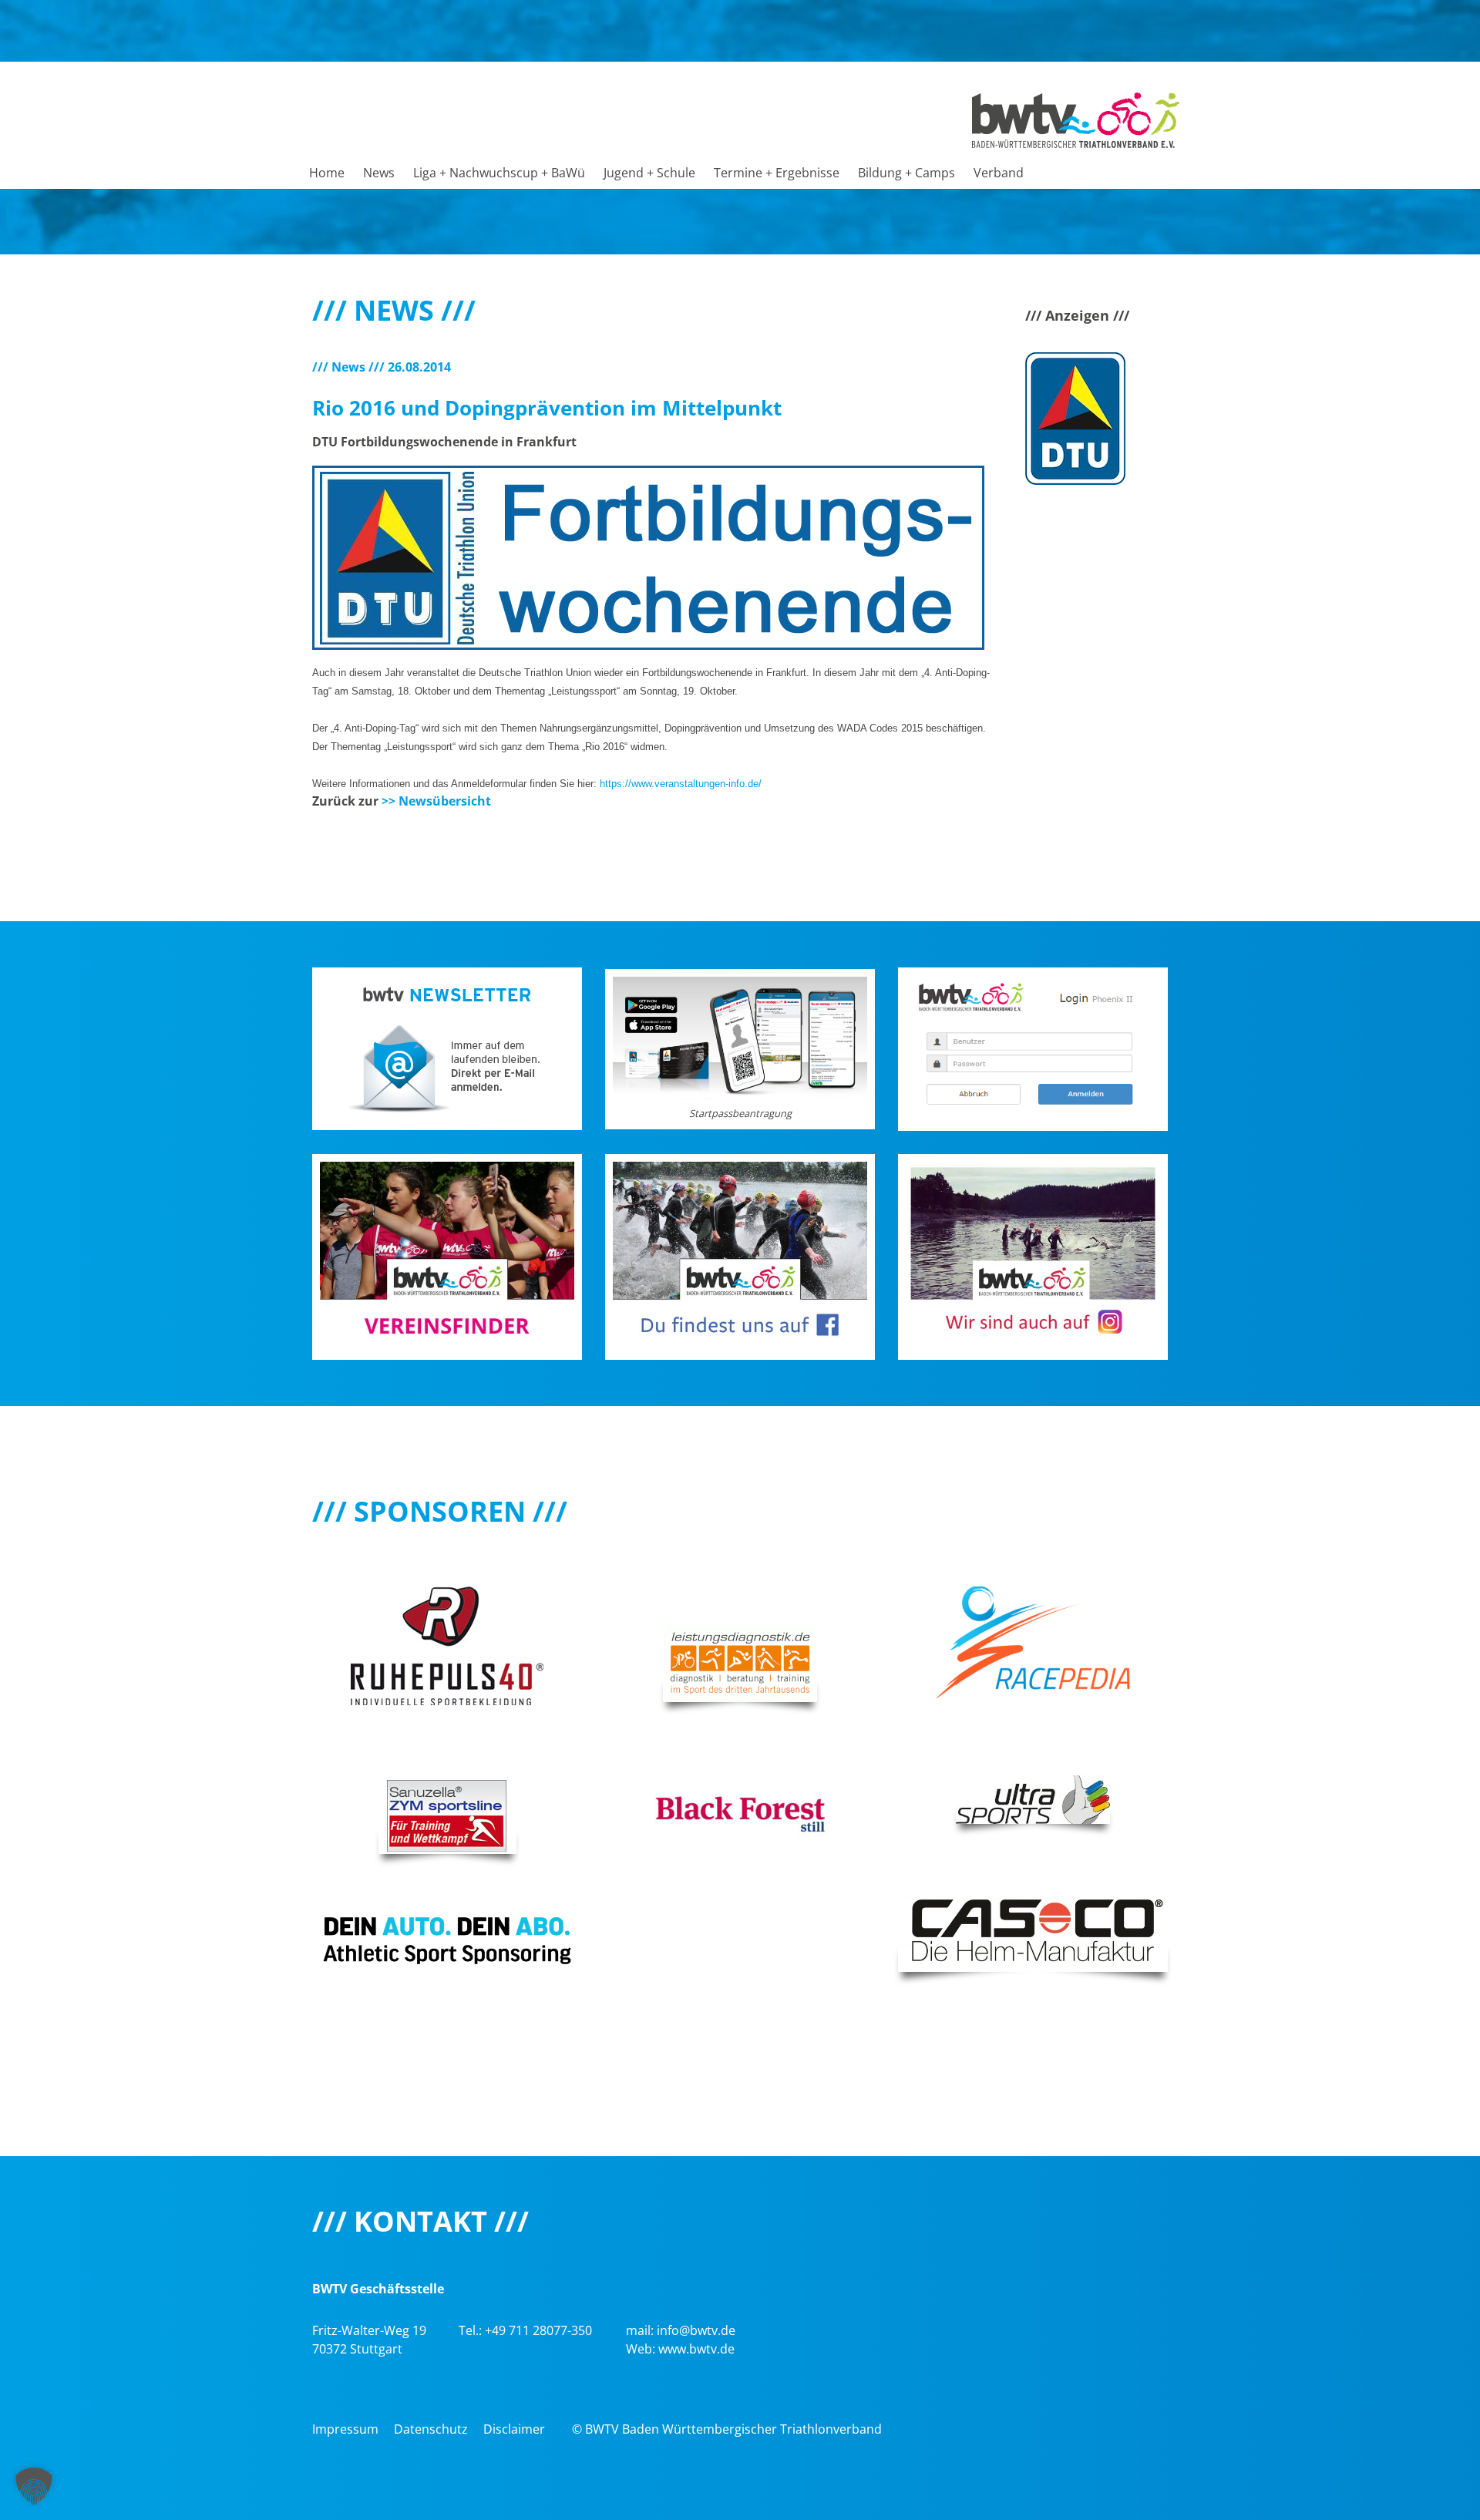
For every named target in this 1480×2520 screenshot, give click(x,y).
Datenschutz (431, 2429)
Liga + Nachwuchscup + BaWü (499, 173)
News (379, 173)
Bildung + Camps (906, 173)
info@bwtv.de (696, 2330)
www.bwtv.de (696, 2349)
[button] (34, 2486)
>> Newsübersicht (436, 801)
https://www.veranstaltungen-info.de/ (681, 784)
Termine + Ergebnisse (777, 173)
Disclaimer (514, 2429)
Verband (999, 173)
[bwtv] (1076, 119)
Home (327, 173)
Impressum (345, 2429)
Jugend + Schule (649, 173)
